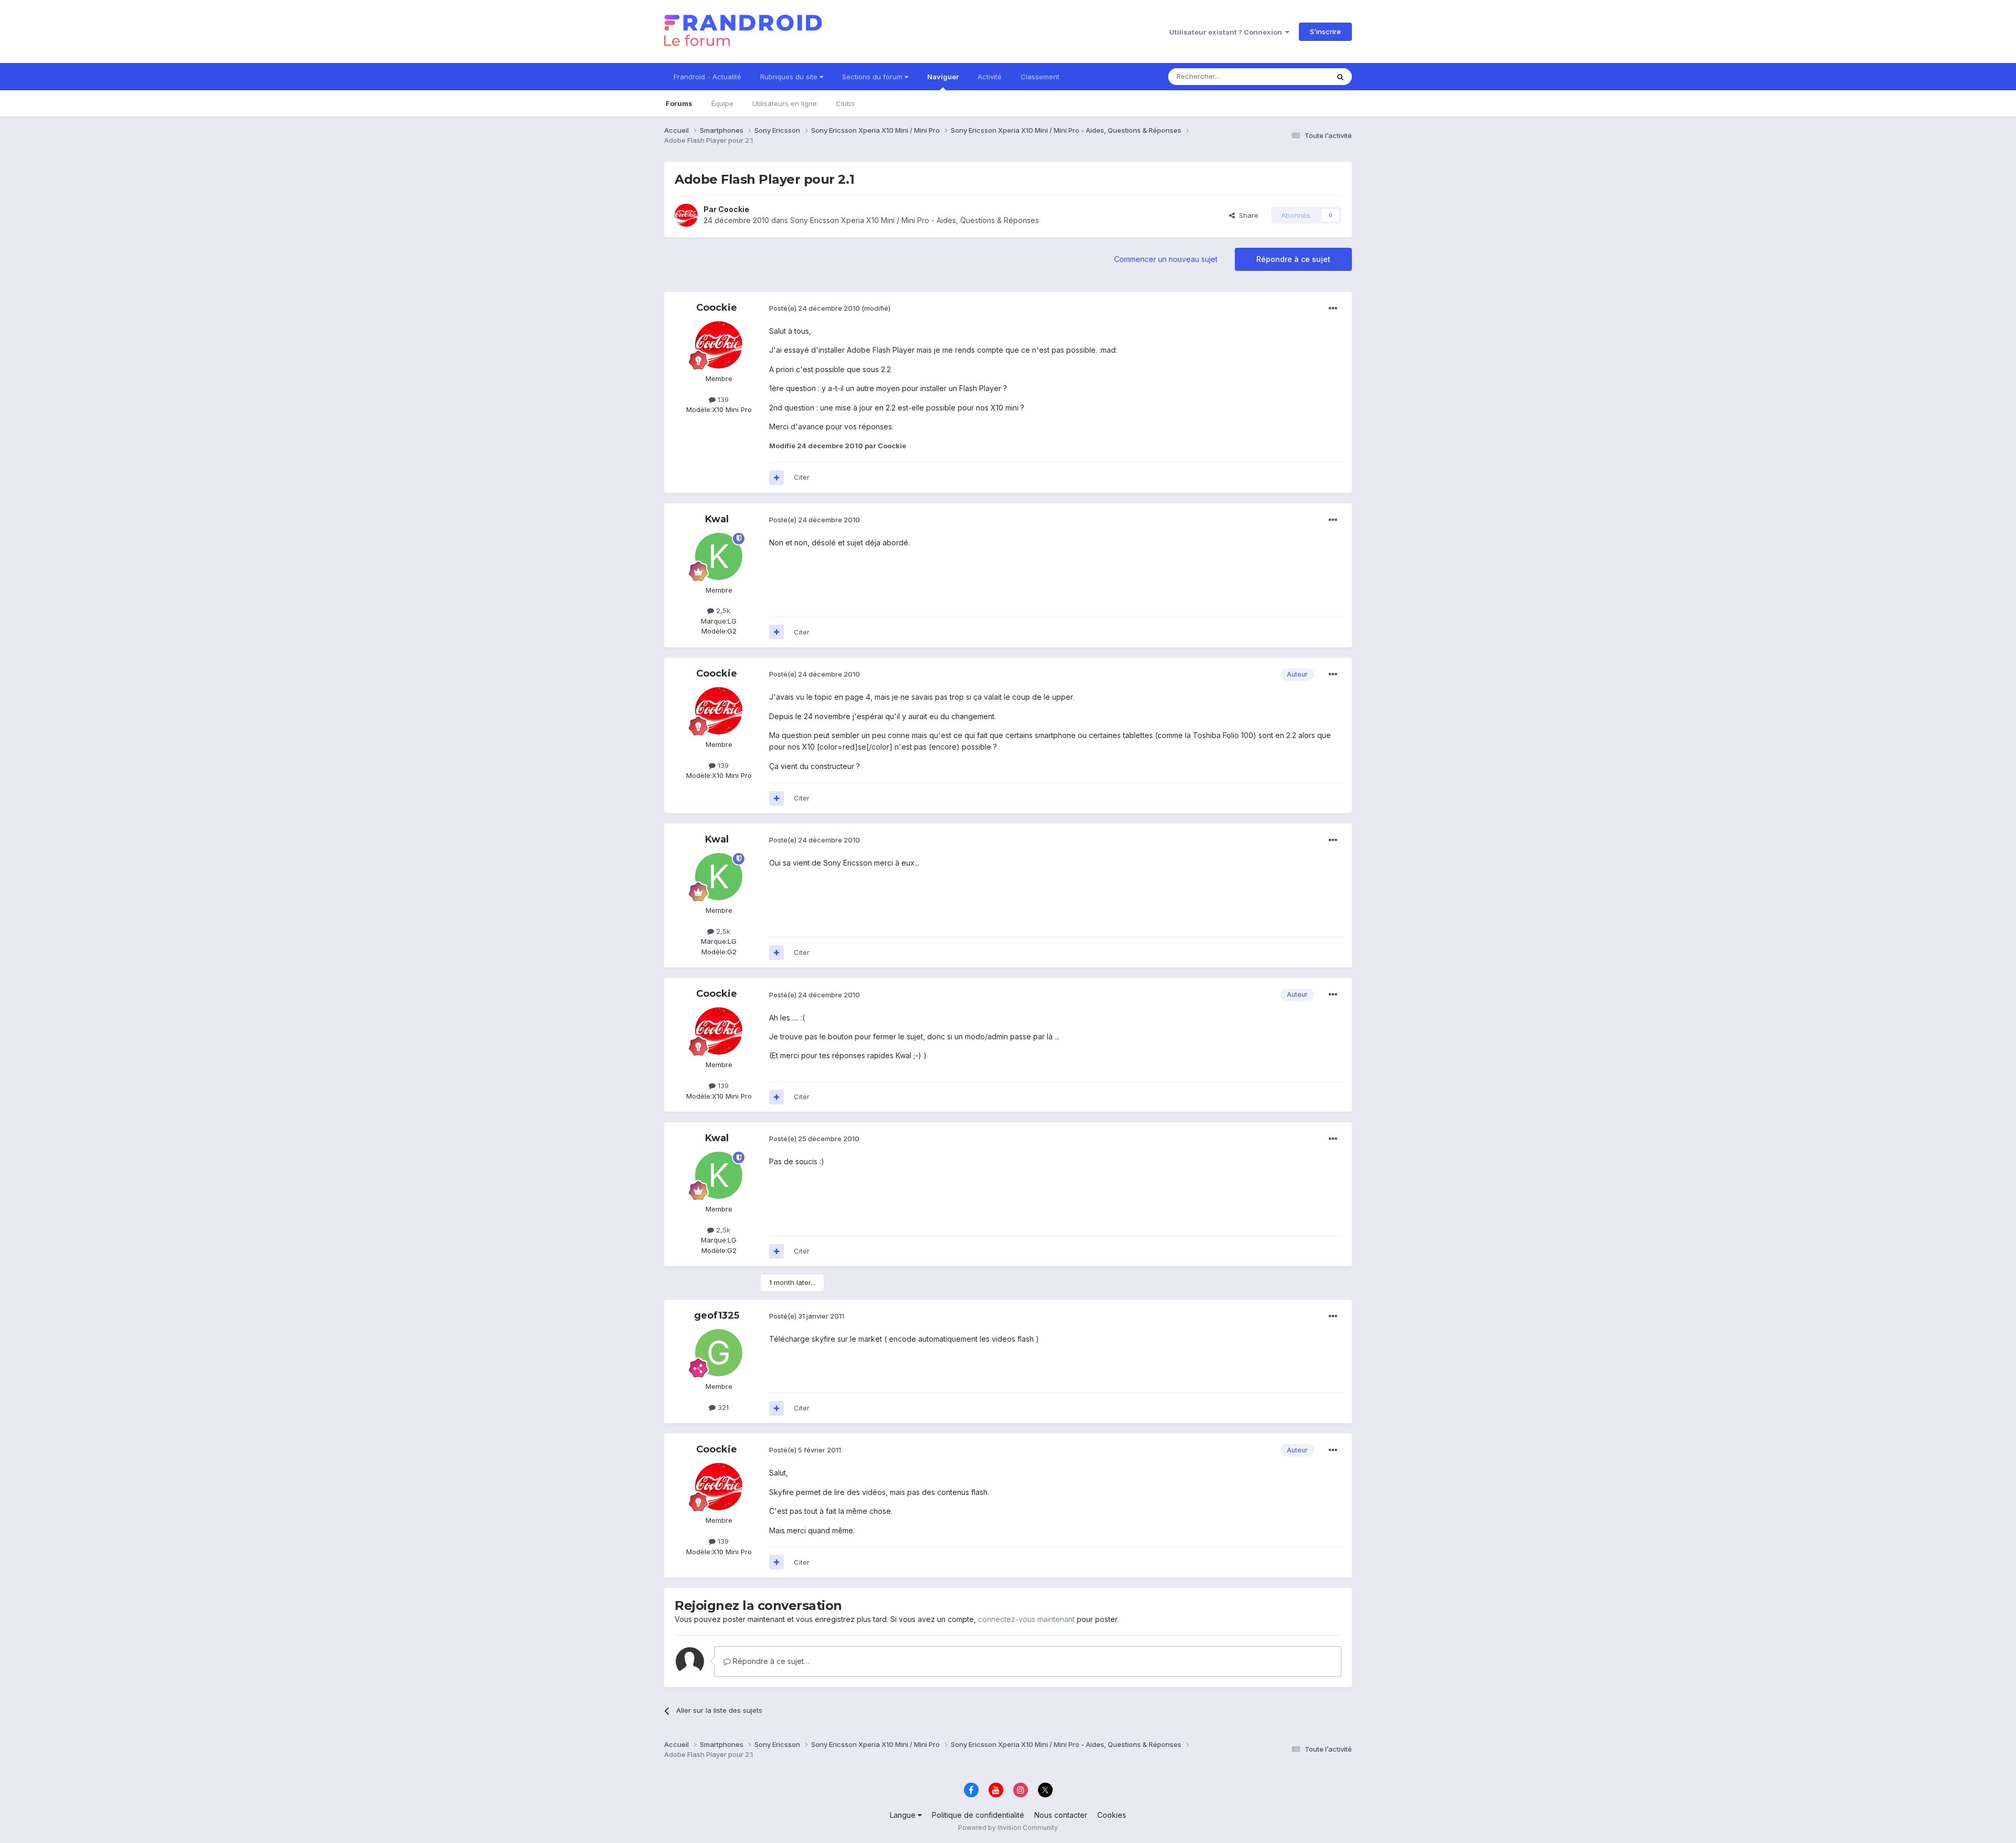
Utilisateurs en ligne (785, 103)
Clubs (845, 103)
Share (1247, 215)
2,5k (722, 610)
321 (722, 1407)
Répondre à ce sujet (1293, 259)
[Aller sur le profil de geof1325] (719, 1353)
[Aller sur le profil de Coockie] (686, 215)
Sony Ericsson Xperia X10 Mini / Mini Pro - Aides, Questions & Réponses (915, 220)
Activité (990, 77)
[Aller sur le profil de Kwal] (719, 556)
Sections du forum (873, 77)
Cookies (1112, 1815)
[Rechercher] (1340, 77)
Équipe (722, 103)
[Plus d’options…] (1333, 309)
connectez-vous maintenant (1026, 1619)
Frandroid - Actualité (707, 77)
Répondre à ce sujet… (770, 1661)
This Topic (1298, 76)
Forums (679, 103)
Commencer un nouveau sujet (1166, 259)
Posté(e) (815, 308)
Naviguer (943, 77)
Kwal (717, 519)
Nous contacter (1061, 1815)
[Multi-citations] (776, 478)
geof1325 (717, 1315)
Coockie (734, 209)
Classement (1040, 77)
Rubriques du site (790, 77)
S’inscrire (1325, 31)
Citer (802, 477)
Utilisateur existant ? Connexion (1227, 32)
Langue (904, 1815)
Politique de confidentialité (978, 1815)
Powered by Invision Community (1008, 1828)
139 (722, 399)
